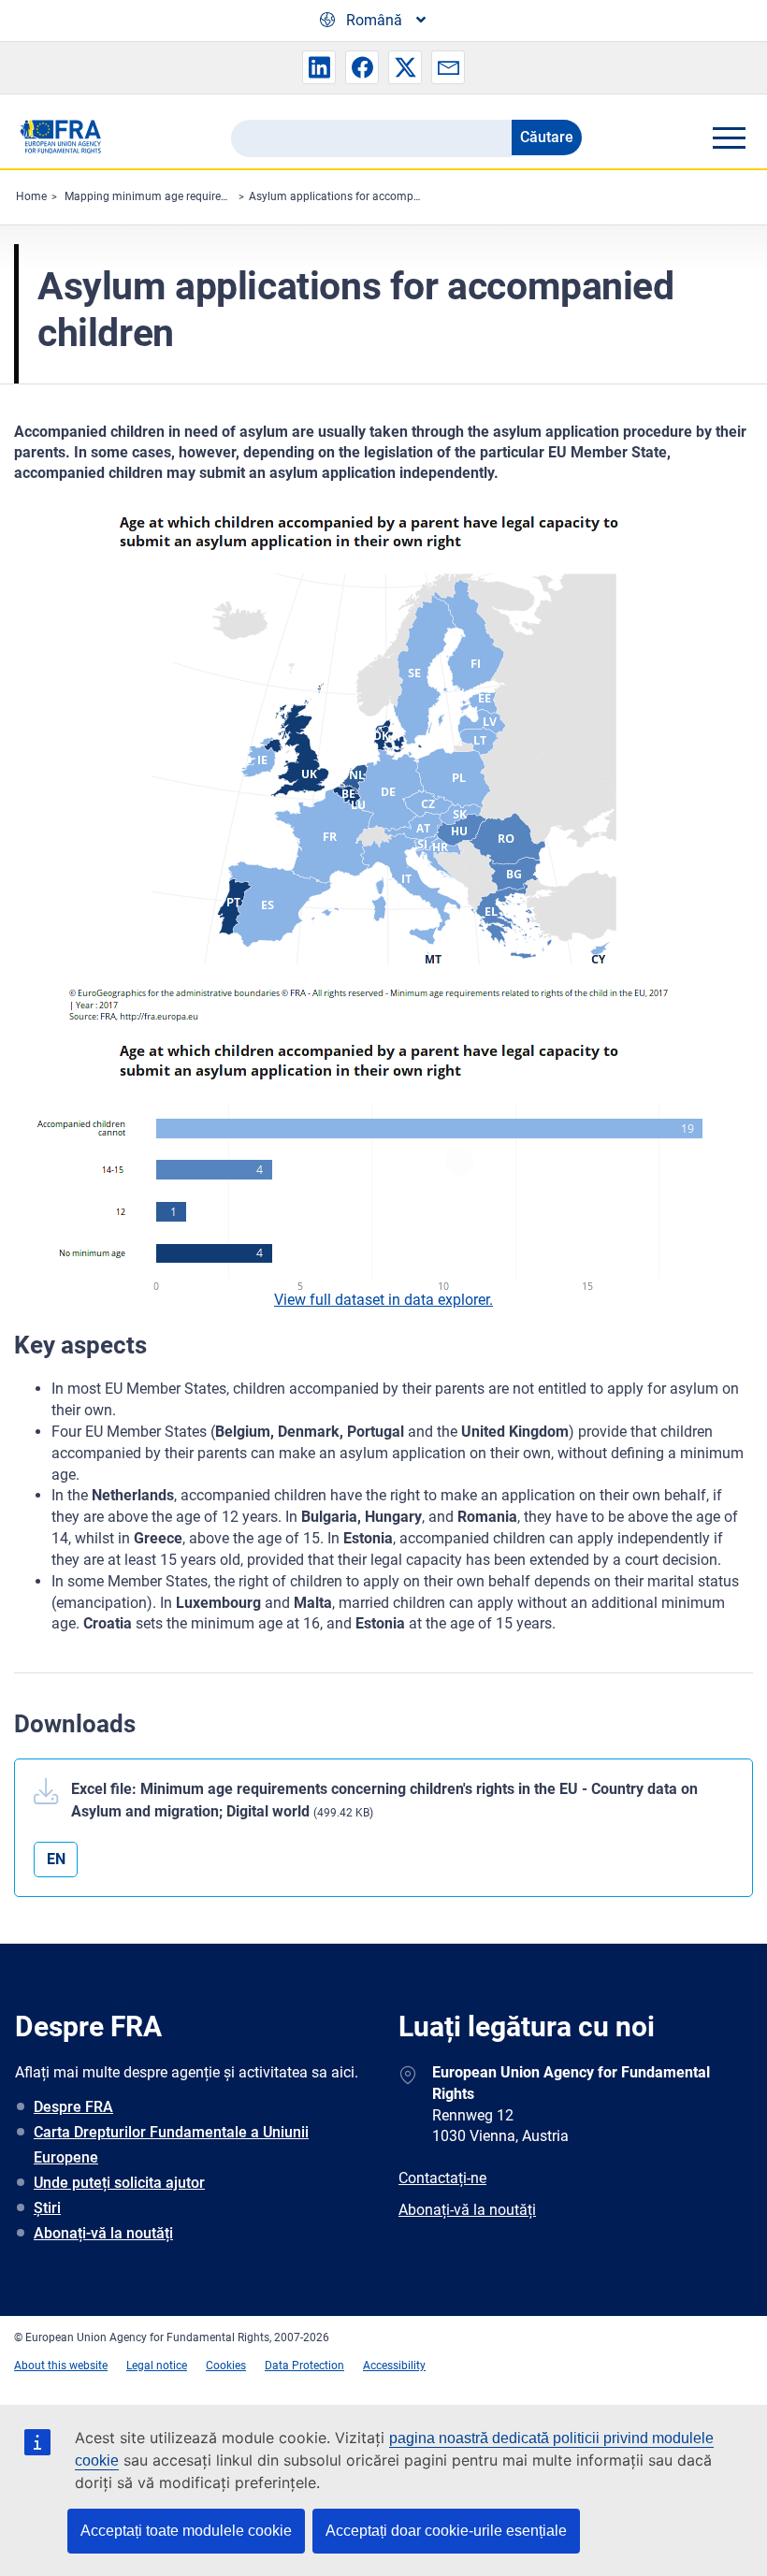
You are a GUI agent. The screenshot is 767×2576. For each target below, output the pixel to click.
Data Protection (304, 2366)
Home (31, 196)
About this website (61, 2366)
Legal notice (157, 2366)
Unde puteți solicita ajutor (119, 2183)
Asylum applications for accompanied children (367, 196)
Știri (47, 2208)
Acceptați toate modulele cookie (186, 2531)
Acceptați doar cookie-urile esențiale (446, 2531)
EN (56, 1859)
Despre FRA (73, 2107)
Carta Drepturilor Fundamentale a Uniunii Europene (171, 2145)
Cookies (226, 2366)
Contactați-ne (442, 2178)
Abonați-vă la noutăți (103, 2233)
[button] (319, 67)
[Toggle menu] (729, 137)
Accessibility (394, 2366)
